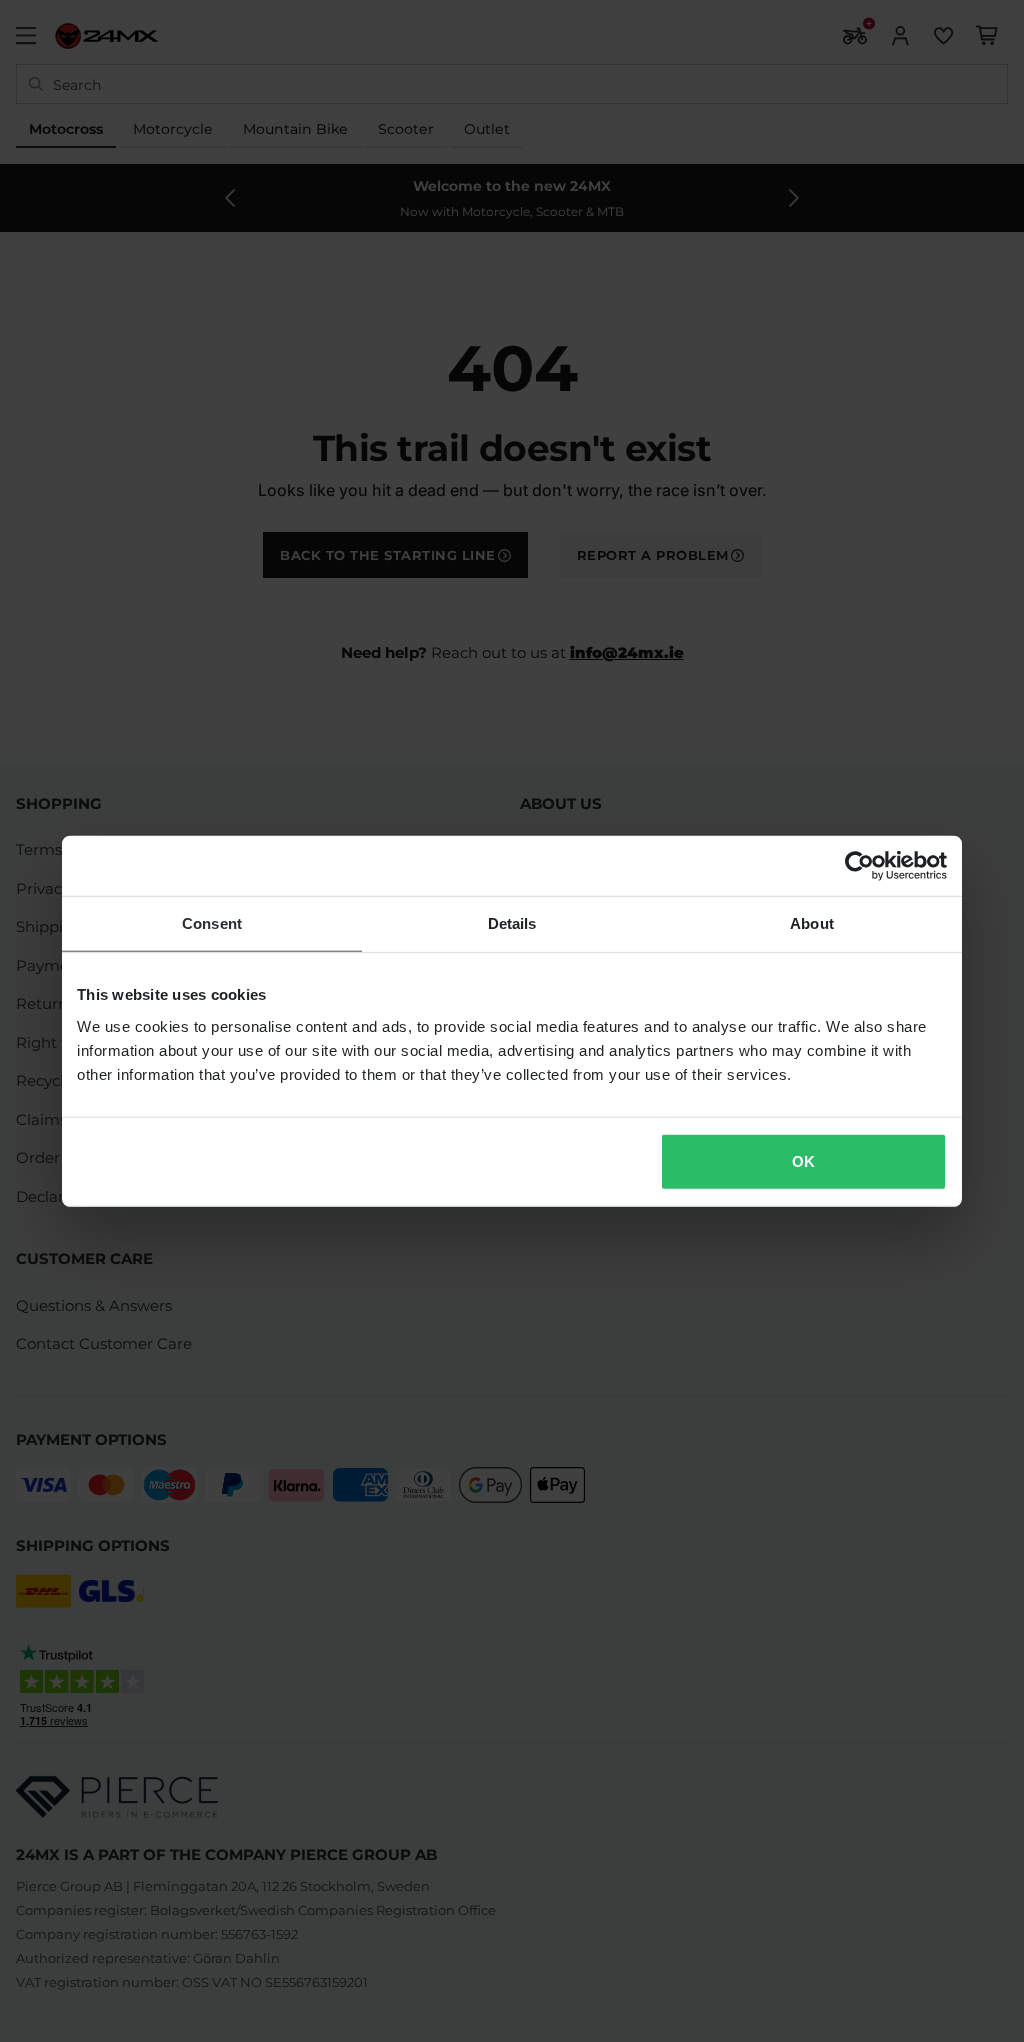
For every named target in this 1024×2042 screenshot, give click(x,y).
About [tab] (812, 923)
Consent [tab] (212, 923)
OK (803, 1160)
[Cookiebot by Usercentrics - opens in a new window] (859, 866)
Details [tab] (512, 923)
